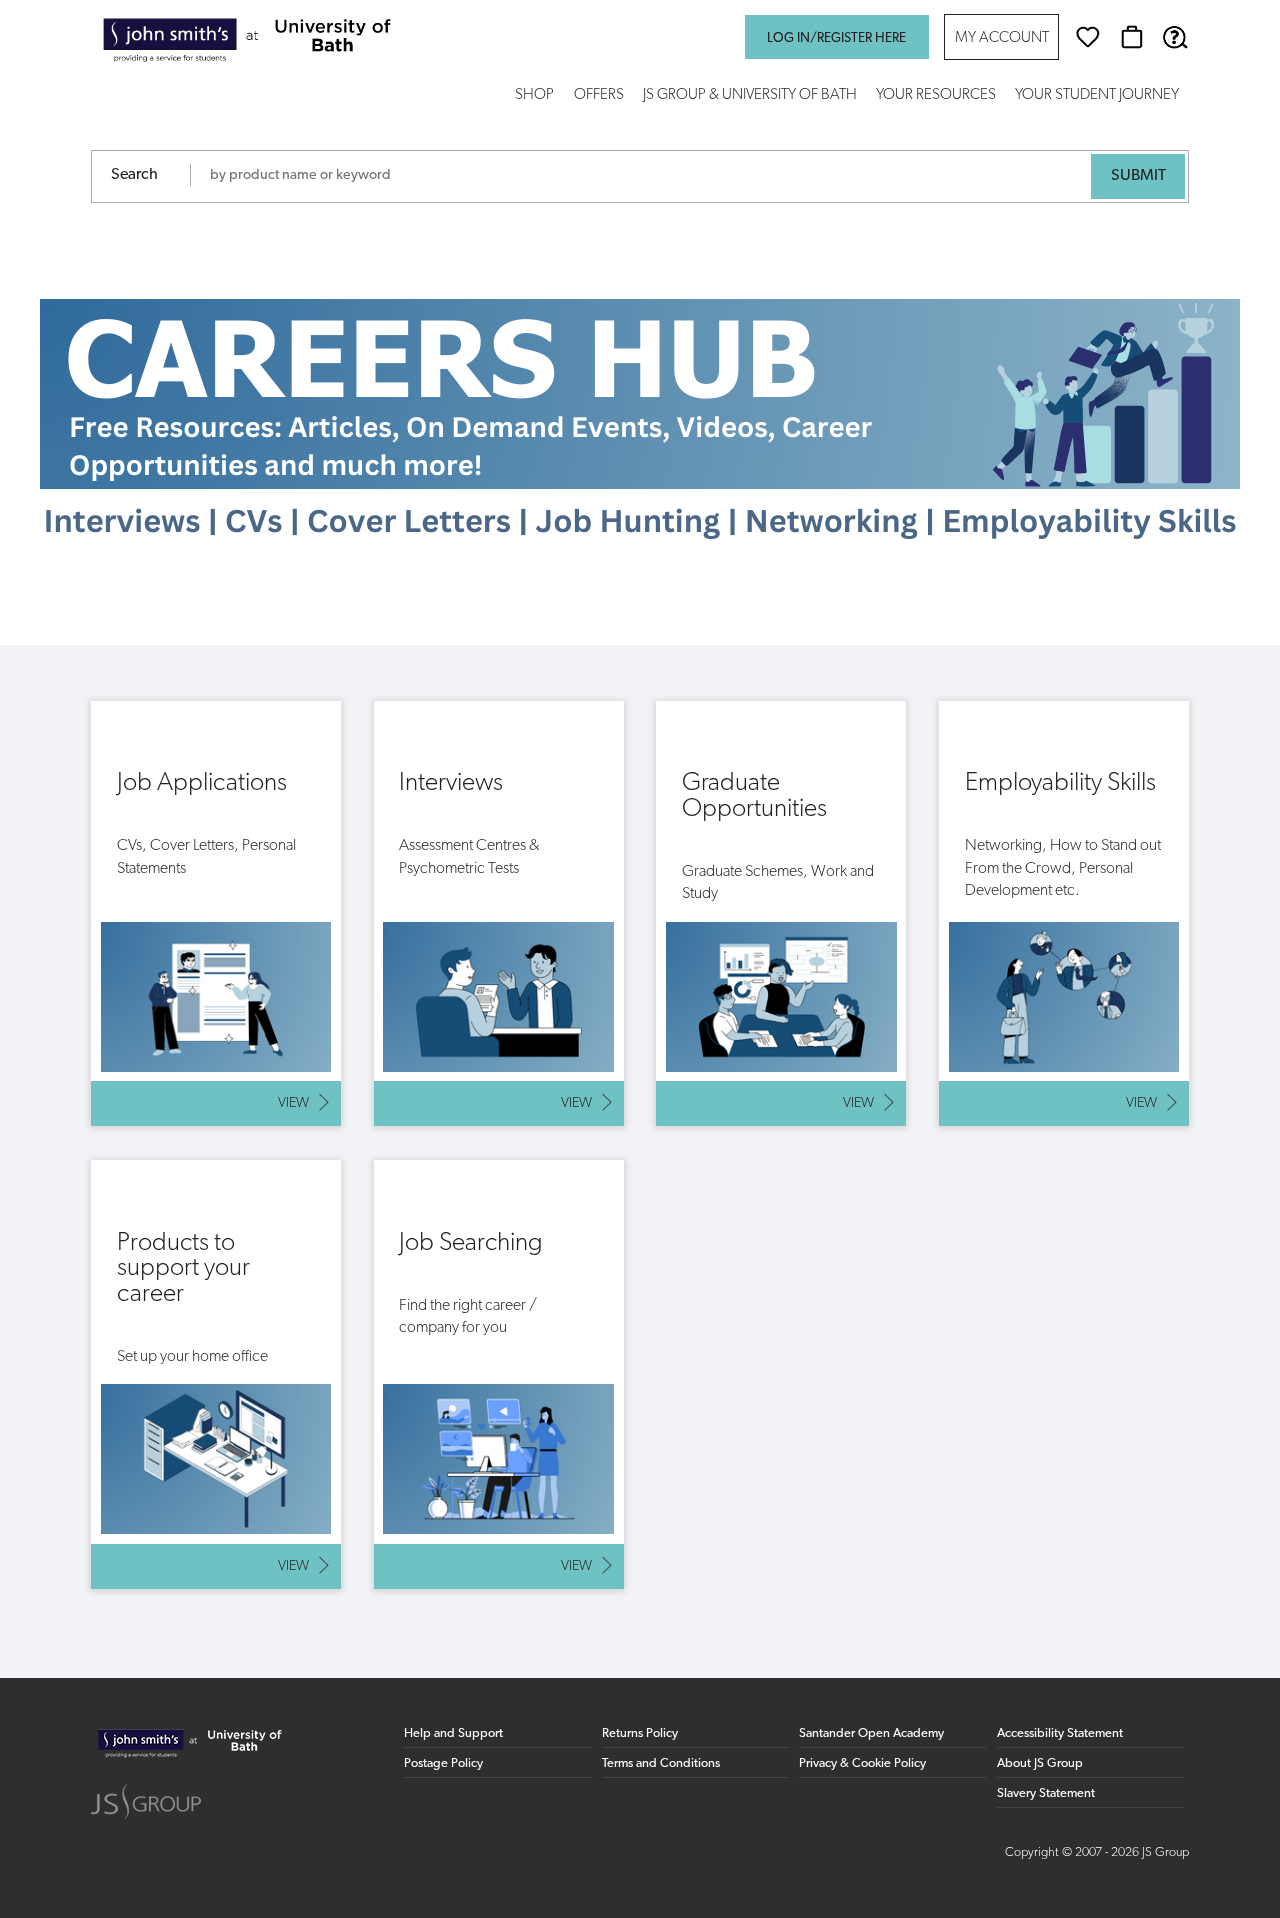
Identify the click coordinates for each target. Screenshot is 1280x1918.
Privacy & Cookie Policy (862, 1763)
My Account (1002, 38)
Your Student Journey (1097, 95)
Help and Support (453, 1733)
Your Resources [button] (936, 95)
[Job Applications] (216, 913)
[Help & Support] (1175, 37)
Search (134, 175)
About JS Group (1040, 1763)
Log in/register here (836, 38)
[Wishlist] (1088, 37)
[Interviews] (499, 913)
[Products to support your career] (216, 1374)
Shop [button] (534, 95)
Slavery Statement (1046, 1793)
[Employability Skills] (1064, 913)
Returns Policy (640, 1733)
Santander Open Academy (871, 1733)
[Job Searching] (499, 1374)
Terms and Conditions (661, 1763)
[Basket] (1132, 37)
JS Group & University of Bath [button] (750, 95)
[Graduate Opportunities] (781, 913)
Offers (599, 95)
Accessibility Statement (1060, 1733)
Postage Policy (443, 1763)
